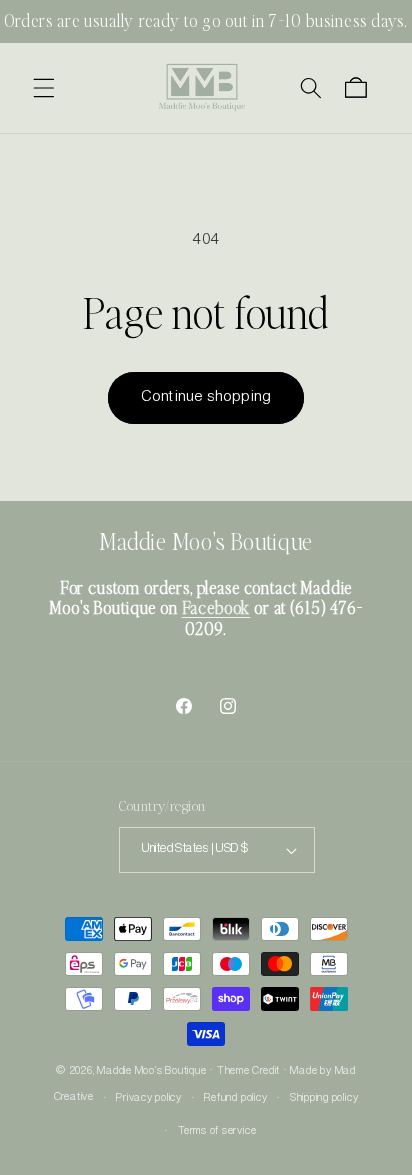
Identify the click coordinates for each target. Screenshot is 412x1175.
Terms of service (217, 1131)
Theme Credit (248, 1071)
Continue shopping (206, 397)
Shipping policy (324, 1098)
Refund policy (235, 1098)
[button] (44, 88)
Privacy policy (149, 1098)
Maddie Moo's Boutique (151, 1071)
